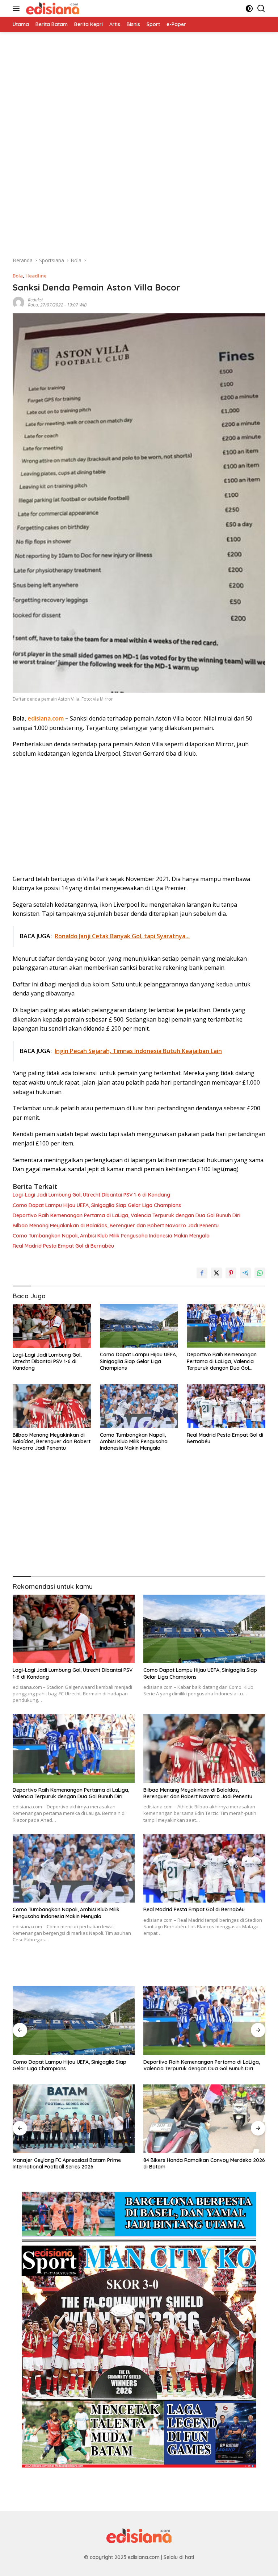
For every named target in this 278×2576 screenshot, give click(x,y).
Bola (18, 276)
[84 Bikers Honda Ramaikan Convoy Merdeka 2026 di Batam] (204, 2119)
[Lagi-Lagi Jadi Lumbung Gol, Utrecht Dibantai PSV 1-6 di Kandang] (52, 1326)
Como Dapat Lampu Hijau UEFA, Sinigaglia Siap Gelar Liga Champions (97, 1205)
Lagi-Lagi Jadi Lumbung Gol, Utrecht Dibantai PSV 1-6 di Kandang (91, 1195)
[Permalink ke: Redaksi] (18, 302)
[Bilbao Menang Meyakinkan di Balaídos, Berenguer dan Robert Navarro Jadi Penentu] (52, 1406)
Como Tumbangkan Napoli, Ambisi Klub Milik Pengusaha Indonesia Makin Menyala (111, 1236)
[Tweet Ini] (216, 1273)
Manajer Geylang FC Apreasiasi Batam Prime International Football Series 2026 (67, 2163)
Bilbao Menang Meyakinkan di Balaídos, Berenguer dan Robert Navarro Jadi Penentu (116, 1226)
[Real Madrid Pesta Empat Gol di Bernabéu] (226, 1406)
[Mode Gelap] (249, 9)
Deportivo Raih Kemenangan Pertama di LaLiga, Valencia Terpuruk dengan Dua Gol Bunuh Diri (127, 1215)
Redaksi (35, 300)
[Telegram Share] (245, 1273)
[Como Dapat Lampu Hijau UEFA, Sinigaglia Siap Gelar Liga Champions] (139, 1326)
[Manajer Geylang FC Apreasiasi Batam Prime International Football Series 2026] (74, 2119)
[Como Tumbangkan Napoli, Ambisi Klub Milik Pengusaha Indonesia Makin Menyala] (139, 1406)
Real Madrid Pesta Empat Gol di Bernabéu (63, 1246)
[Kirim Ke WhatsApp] (260, 1273)
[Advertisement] (139, 83)
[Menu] (18, 8)
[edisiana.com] (52, 8)
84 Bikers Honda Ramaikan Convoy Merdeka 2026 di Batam (204, 2163)
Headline (36, 276)
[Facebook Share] (202, 1273)
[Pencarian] (261, 9)
